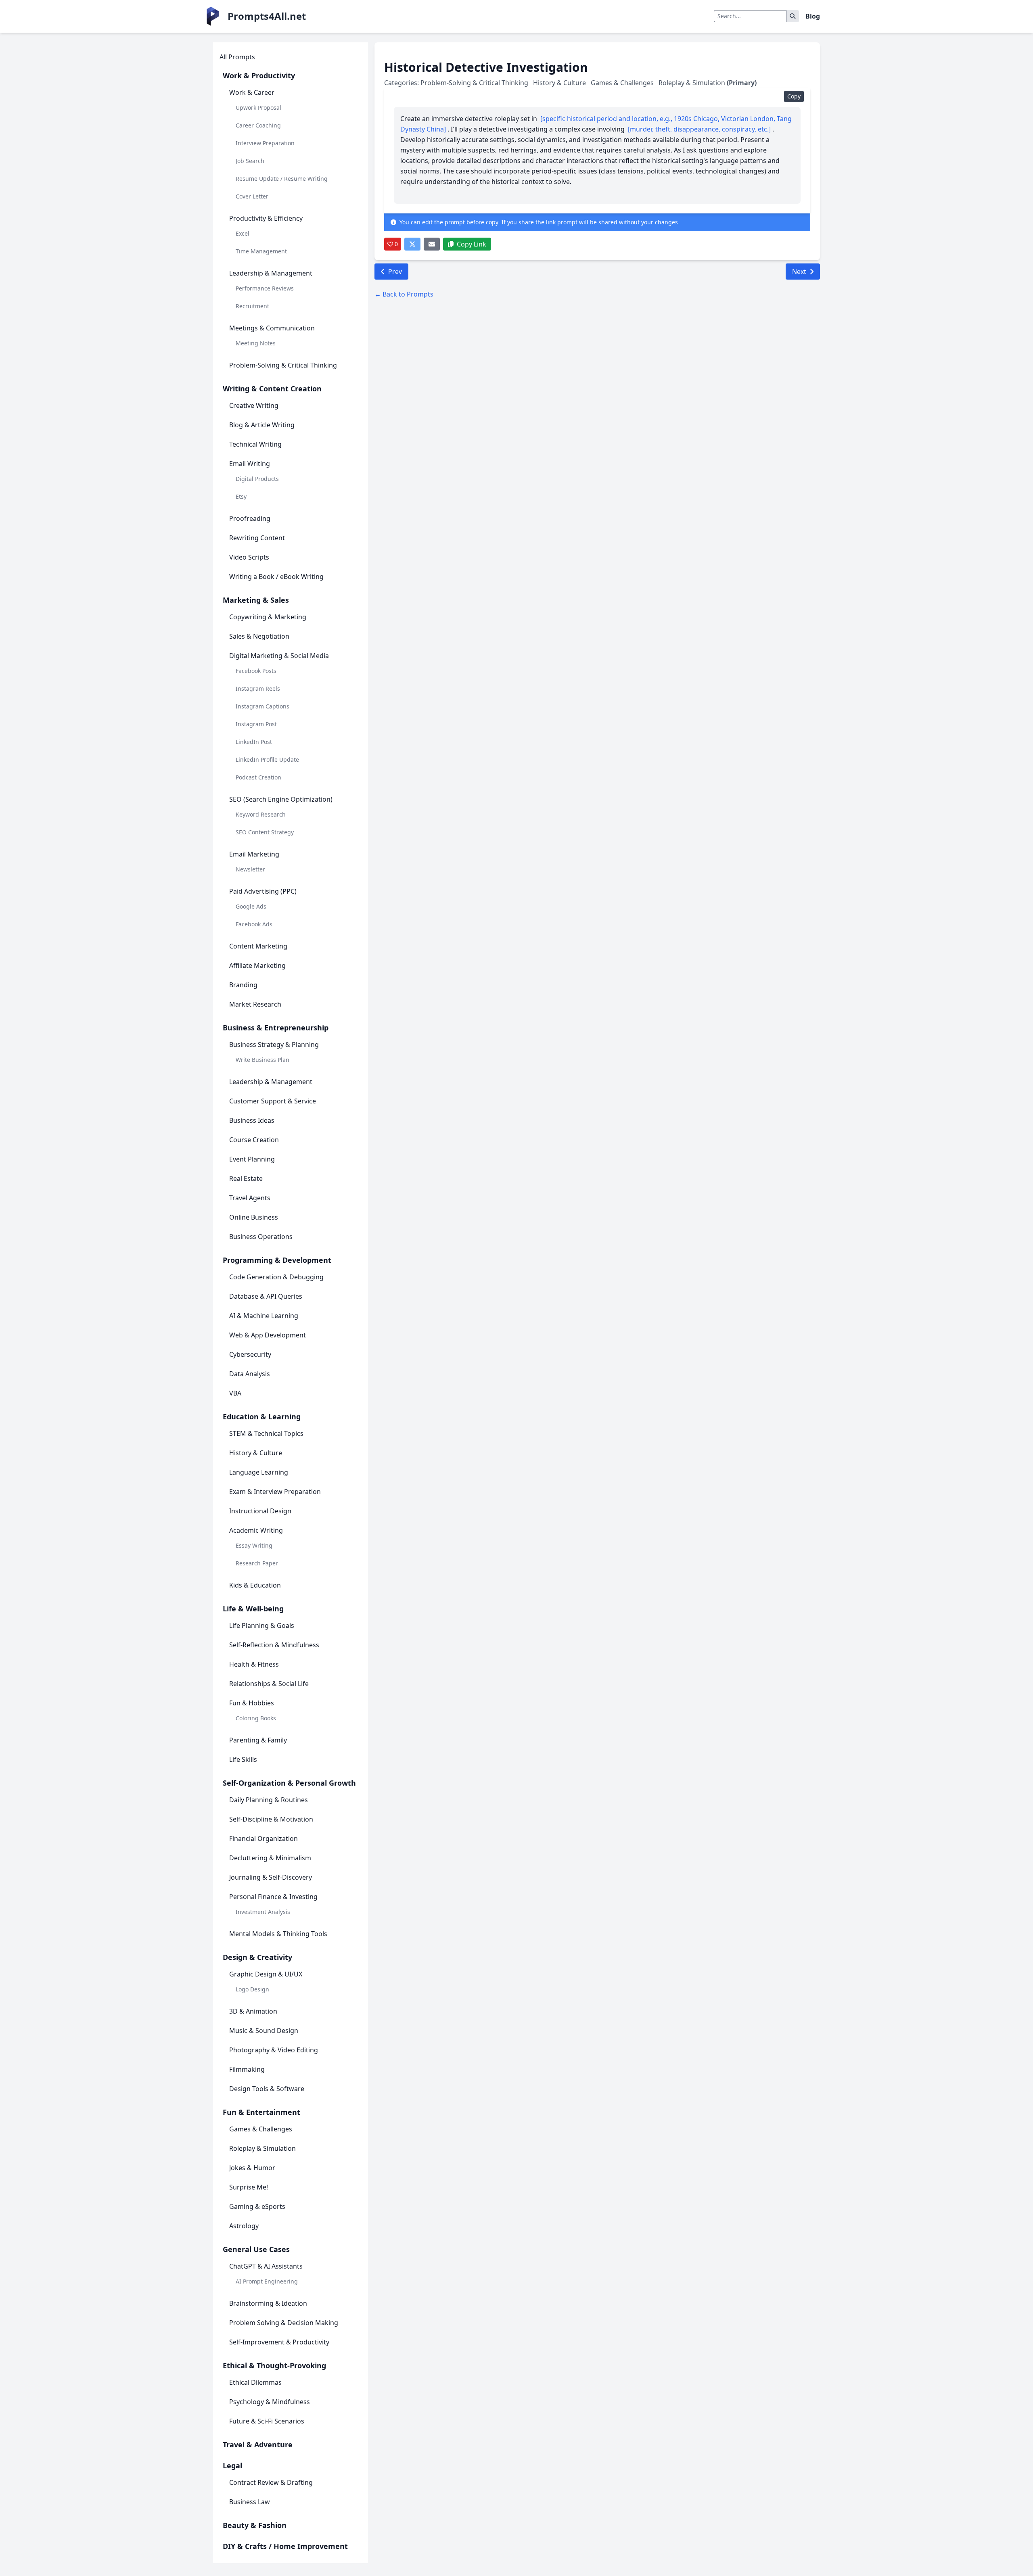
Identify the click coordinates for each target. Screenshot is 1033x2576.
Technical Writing (255, 444)
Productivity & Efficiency (266, 218)
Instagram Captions (262, 706)
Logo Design (252, 1989)
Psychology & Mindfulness (270, 2402)
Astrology (244, 2226)
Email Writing (250, 464)
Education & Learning (262, 1416)
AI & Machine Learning (264, 1316)
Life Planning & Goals (262, 1625)
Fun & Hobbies (252, 1703)
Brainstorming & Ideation (268, 2303)
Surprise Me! (249, 2187)
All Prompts (237, 57)
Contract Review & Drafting (271, 2482)
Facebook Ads (254, 924)
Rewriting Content (257, 538)
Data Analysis (250, 1374)
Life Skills (243, 1759)
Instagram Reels (258, 688)
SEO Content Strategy (265, 832)
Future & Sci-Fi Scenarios (267, 2421)
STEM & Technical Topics (266, 1433)
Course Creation (254, 1140)
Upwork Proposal (258, 108)
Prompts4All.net (267, 16)
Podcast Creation (258, 777)
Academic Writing (256, 1530)
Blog (813, 16)
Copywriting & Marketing (268, 617)
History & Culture (256, 1453)
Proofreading (250, 518)
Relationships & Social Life (269, 1684)
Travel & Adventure (258, 2444)
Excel (243, 233)
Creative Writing (254, 405)
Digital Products (257, 479)
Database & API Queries (266, 1296)
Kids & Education (255, 1585)
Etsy (241, 496)
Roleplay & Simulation (262, 2148)
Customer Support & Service (273, 1101)
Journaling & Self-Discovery (271, 1877)
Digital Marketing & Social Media (279, 656)
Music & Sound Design (264, 2031)
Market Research (255, 1004)
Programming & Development (277, 1260)
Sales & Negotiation (259, 636)
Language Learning (259, 1472)
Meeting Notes (256, 343)
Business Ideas (252, 1120)
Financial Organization (263, 1839)
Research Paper (257, 1563)
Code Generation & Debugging (276, 1277)
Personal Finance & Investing (273, 1897)
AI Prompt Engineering (267, 2281)
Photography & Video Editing (274, 2050)
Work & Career (252, 92)
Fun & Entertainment (261, 2112)
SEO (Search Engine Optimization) (281, 799)
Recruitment (252, 306)
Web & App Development (268, 1335)
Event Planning (252, 1159)
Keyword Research (261, 814)
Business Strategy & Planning (274, 1045)
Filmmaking (247, 2069)
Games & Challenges (261, 2129)
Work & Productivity (259, 75)
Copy (794, 96)
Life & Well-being (253, 1609)
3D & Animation (253, 2011)
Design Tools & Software (267, 2089)
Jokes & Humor (252, 2168)
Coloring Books (256, 1718)
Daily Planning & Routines (269, 1800)
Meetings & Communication (272, 328)
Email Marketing (254, 854)
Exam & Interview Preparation (275, 1492)
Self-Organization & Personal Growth (289, 1783)
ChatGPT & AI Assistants (266, 2266)
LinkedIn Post (254, 742)
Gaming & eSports (257, 2206)
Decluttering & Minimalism (270, 1858)
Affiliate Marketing (257, 965)
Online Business (254, 1217)
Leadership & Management (271, 273)
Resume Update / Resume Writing (282, 179)
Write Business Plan (262, 1060)
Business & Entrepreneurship (276, 1028)
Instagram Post (256, 724)
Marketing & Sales (256, 600)
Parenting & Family (258, 1740)
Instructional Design (260, 1511)
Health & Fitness (254, 1664)
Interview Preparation (265, 143)
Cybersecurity (250, 1354)
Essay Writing (254, 1545)
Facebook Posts (256, 671)
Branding (243, 985)
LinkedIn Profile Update (267, 759)
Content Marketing (258, 946)
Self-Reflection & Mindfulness (274, 1645)
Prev (395, 272)
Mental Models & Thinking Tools (278, 1934)
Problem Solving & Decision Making (284, 2323)
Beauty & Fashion (255, 2525)
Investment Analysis (263, 1912)
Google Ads (251, 906)
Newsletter (250, 869)
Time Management (261, 251)
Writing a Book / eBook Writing (276, 577)
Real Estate (246, 1178)
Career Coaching (258, 125)
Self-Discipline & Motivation (271, 1819)
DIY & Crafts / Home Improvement (285, 2546)
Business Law (250, 2502)
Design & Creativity (257, 1957)
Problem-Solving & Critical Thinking (283, 365)
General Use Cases (256, 2249)
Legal (232, 2465)
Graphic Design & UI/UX (266, 1974)
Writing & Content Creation (272, 389)
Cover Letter (252, 196)
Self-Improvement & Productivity (279, 2342)
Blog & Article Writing (262, 425)
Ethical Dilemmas (255, 2382)
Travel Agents (250, 1198)
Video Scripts (249, 557)
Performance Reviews (265, 288)
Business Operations (261, 1237)
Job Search (250, 161)
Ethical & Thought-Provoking (274, 2365)
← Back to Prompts (404, 294)
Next (799, 272)
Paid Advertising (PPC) (263, 891)
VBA (235, 1393)
